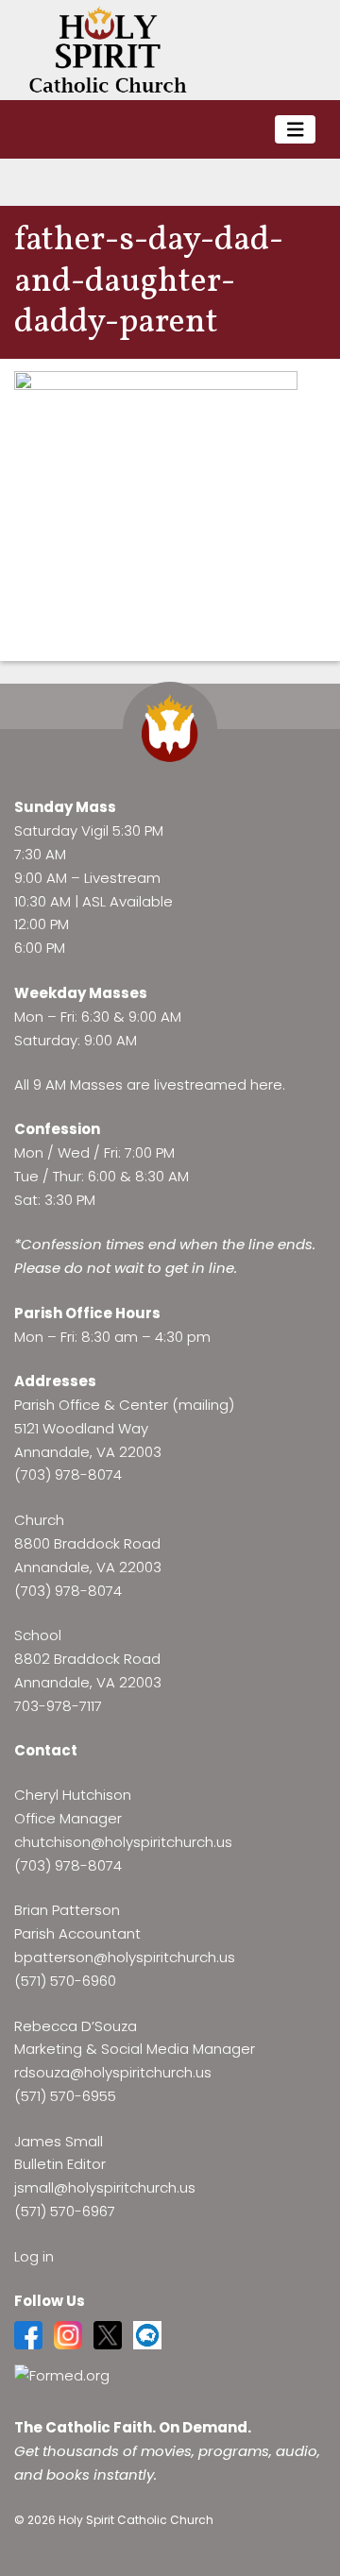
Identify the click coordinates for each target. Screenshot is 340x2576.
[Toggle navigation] (296, 130)
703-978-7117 (58, 1706)
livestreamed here (218, 1085)
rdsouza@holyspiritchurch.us (113, 2072)
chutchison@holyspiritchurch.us (123, 1842)
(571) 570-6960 (65, 1981)
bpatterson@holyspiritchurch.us (125, 1957)
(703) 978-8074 (68, 1474)
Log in (34, 2256)
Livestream (122, 878)
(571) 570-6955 (65, 2096)
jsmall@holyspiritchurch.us (105, 2187)
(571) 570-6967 (65, 2211)
